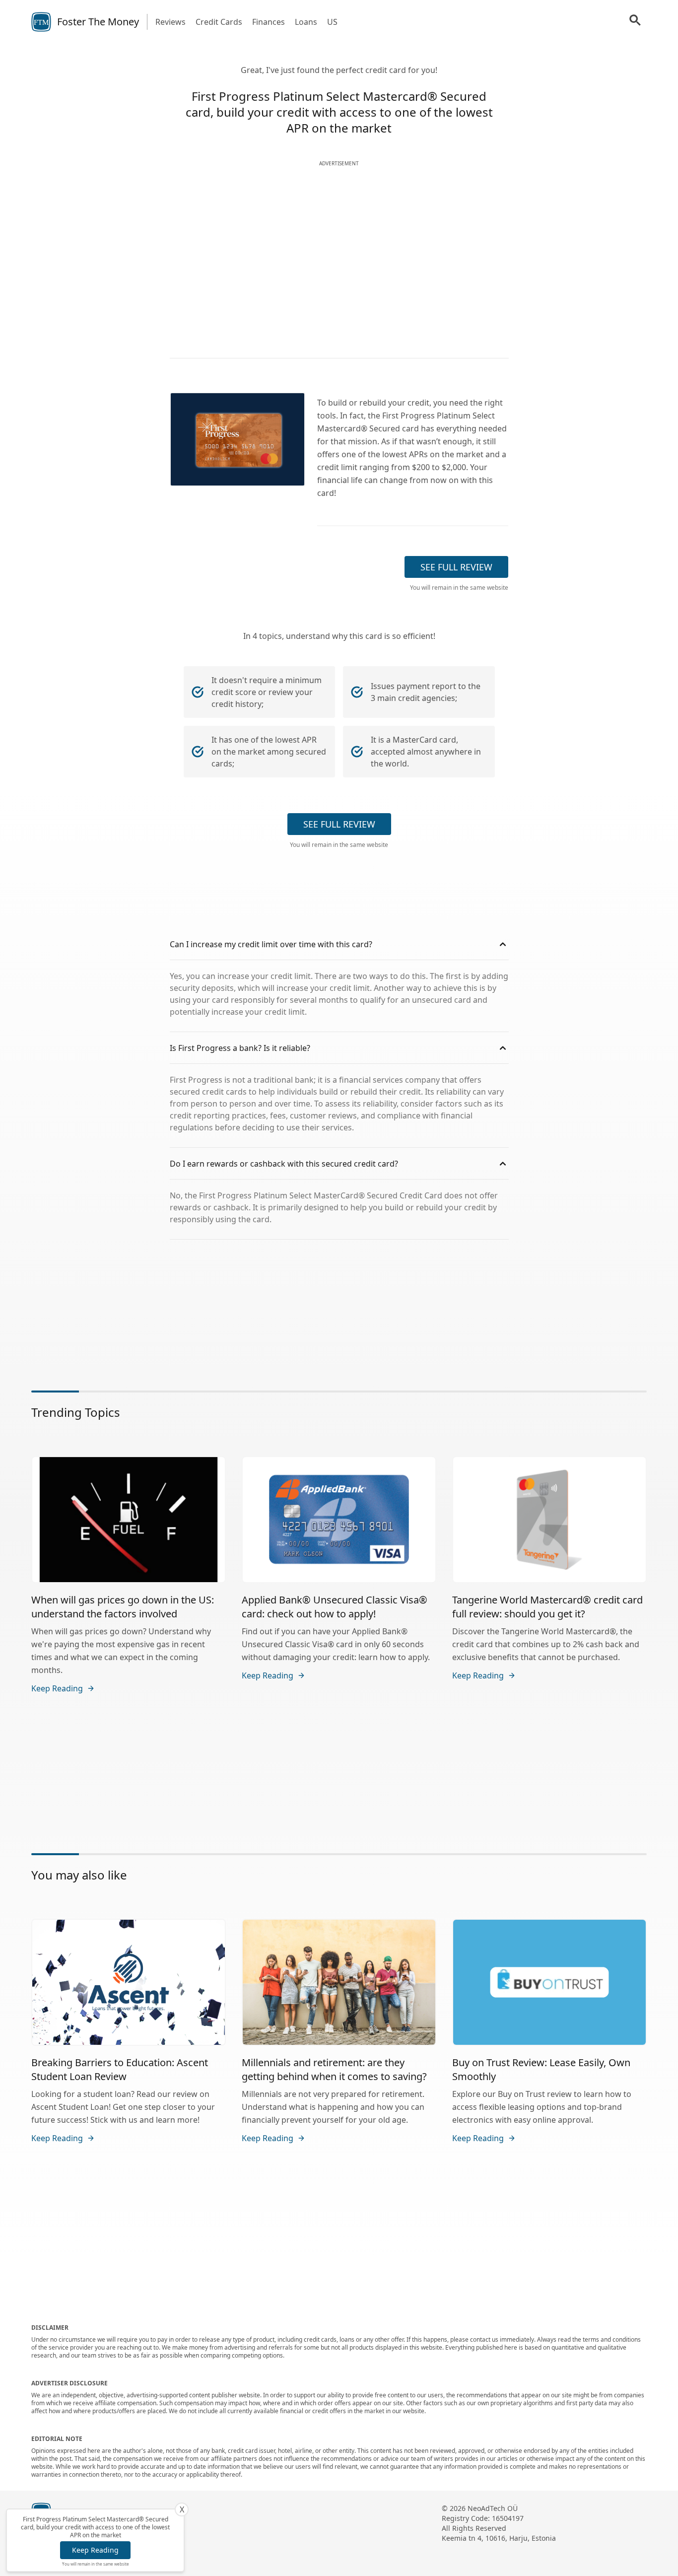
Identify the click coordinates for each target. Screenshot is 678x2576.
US (332, 22)
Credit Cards (219, 22)
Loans (306, 22)
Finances (269, 22)
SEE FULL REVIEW (456, 567)
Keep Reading (95, 2550)
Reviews (170, 22)
